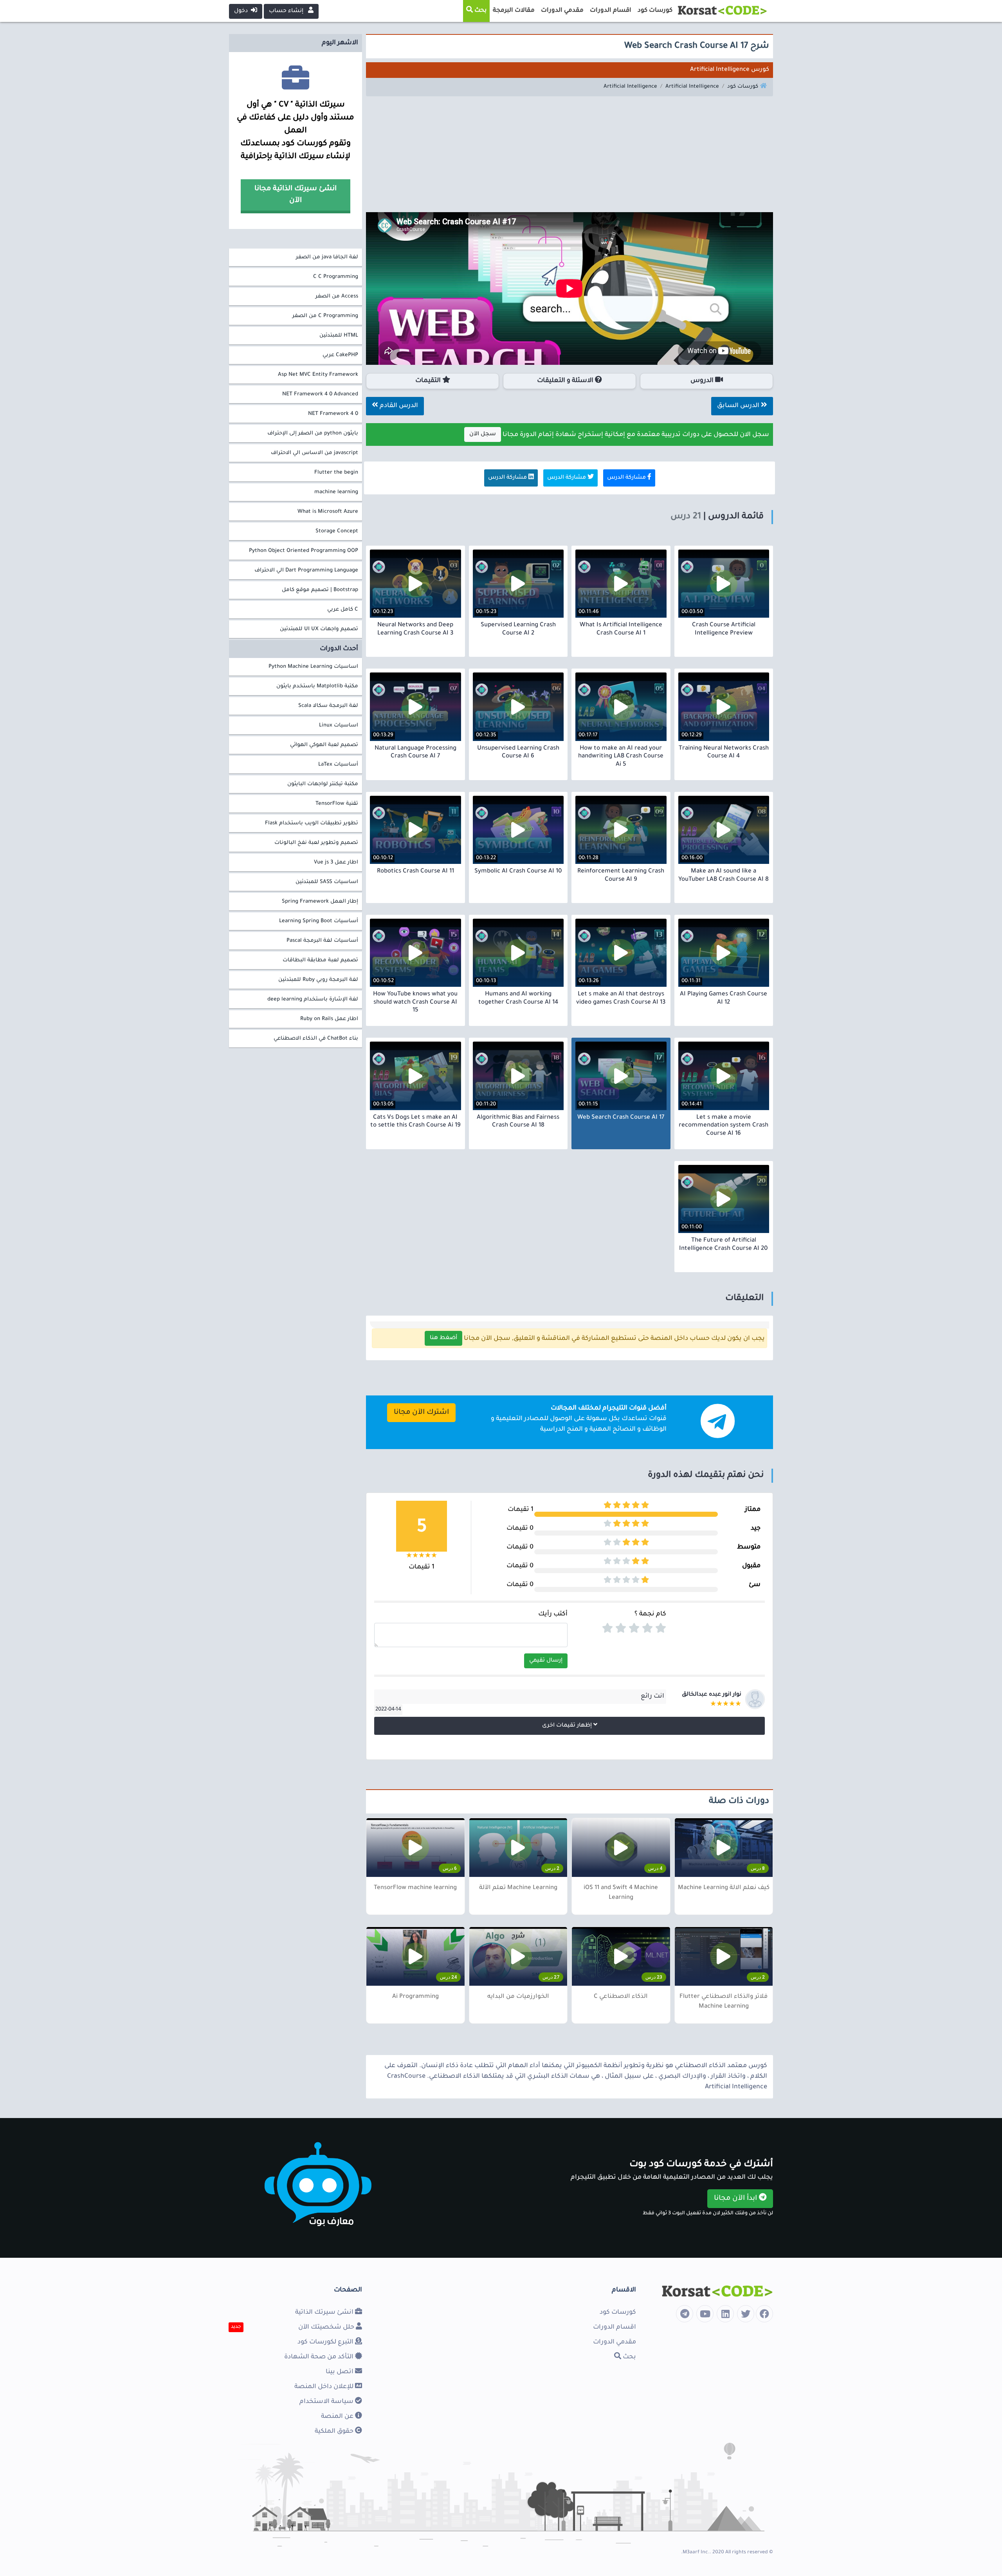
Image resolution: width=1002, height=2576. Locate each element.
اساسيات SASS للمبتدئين (327, 882)
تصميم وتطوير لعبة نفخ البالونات (316, 843)
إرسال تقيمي (546, 1661)
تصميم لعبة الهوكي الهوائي (324, 745)
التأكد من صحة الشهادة (320, 2357)
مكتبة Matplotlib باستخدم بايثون (317, 686)
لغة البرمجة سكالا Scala (328, 706)
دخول (242, 11)
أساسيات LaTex (338, 765)
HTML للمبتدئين (339, 336)
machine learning (336, 492)
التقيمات (429, 381)
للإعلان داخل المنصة (325, 2387)
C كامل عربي (343, 610)
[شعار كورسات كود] (722, 8)
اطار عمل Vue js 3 (336, 863)
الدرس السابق (739, 406)
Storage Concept (337, 531)
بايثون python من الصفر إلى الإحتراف (313, 434)
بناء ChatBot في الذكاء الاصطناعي (316, 1039)
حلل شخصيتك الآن (327, 2327)
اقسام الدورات (615, 2327)
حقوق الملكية (335, 2432)
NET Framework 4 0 (333, 414)
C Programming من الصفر (325, 316)
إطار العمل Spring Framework (320, 902)
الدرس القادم (398, 406)
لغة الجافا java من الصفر (327, 257)
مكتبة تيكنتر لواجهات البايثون (323, 784)
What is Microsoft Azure (328, 512)
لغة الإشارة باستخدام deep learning (313, 1000)
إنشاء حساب (287, 11)
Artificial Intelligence (692, 87)
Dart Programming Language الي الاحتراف (306, 571)
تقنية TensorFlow (337, 804)
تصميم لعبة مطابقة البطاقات (320, 960)
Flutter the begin (336, 473)
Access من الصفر (337, 297)
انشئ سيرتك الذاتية (325, 2313)
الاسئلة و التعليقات (566, 381)
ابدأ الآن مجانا (736, 2199)
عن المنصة (338, 2417)
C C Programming (336, 277)
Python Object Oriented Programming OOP (304, 551)
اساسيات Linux (339, 726)
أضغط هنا (443, 1338)
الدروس (703, 381)
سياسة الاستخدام (327, 2402)
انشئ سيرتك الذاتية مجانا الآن (296, 195)
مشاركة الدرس (627, 478)
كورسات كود (743, 87)
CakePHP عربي (340, 355)
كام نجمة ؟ (650, 1614)
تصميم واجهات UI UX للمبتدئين (319, 629)
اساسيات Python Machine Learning (313, 667)
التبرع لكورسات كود (326, 2342)
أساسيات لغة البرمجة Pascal (322, 941)
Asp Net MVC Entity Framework (318, 375)
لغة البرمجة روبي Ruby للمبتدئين (318, 980)
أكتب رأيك (553, 1614)
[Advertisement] (569, 157)
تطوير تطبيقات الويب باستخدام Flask (312, 823)
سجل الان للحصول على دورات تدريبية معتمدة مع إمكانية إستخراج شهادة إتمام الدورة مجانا (619, 435)
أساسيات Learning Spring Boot (319, 921)
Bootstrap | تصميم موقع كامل (320, 590)
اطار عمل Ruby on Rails (329, 1019)
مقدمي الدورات (615, 2342)
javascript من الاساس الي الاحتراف (314, 453)
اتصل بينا (340, 2372)
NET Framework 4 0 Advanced (320, 394)
